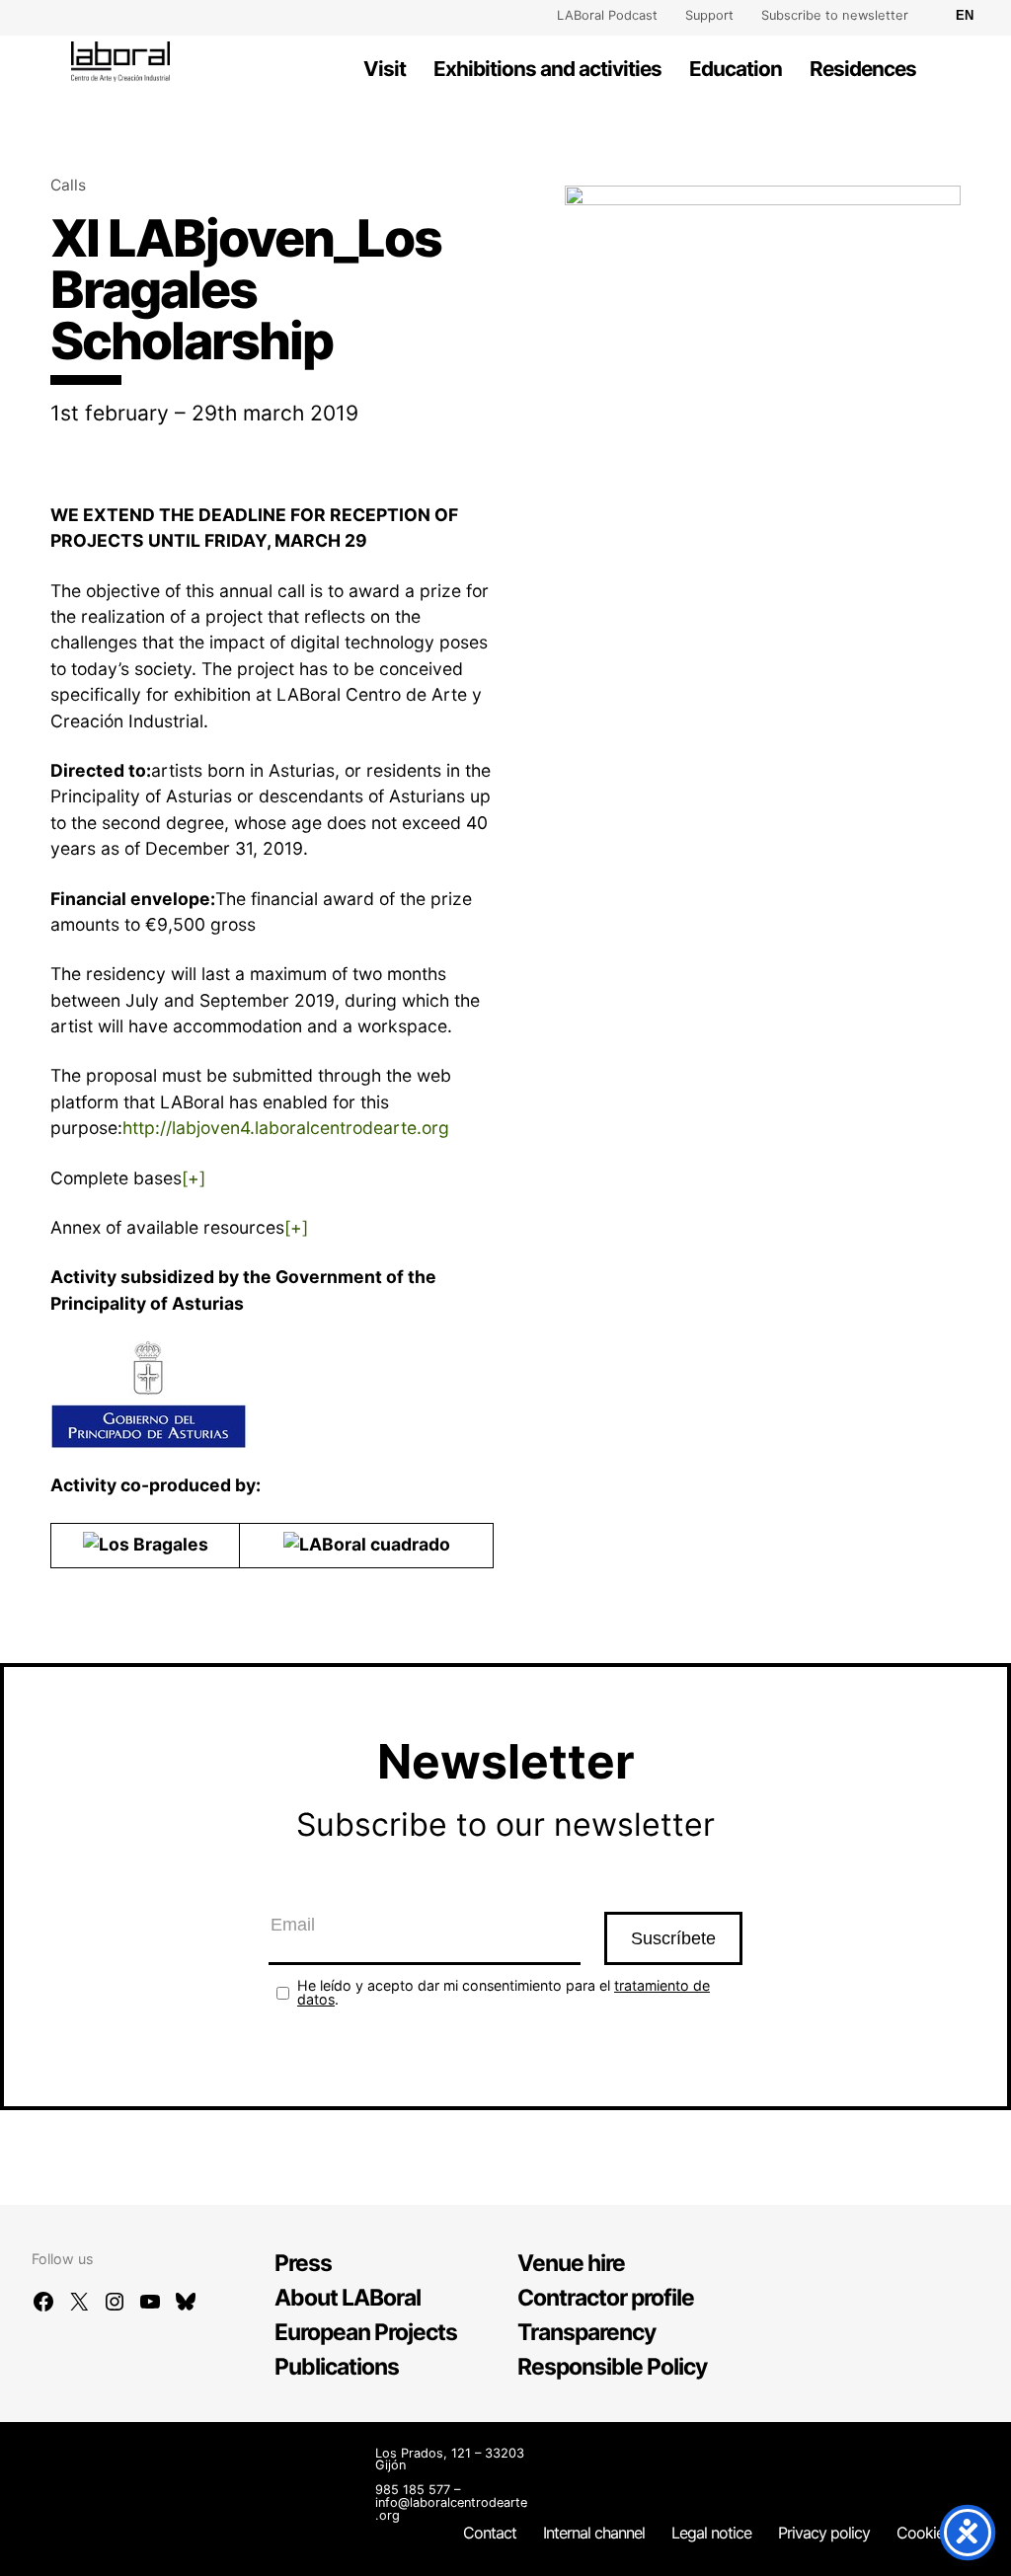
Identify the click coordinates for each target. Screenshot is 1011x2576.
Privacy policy (824, 2533)
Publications (337, 2367)
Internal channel (594, 2533)
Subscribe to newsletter (835, 15)
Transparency (586, 2332)
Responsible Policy (612, 2367)
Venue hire (571, 2263)
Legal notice (711, 2533)
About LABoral (348, 2298)
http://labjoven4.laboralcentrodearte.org (286, 1128)
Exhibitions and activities (547, 69)
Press (303, 2263)
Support (709, 15)
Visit (385, 69)
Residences (863, 69)
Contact (490, 2533)
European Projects (366, 2332)
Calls (68, 185)
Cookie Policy (942, 2533)
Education (736, 69)
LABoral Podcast (607, 15)
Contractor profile (606, 2298)
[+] (194, 1178)
